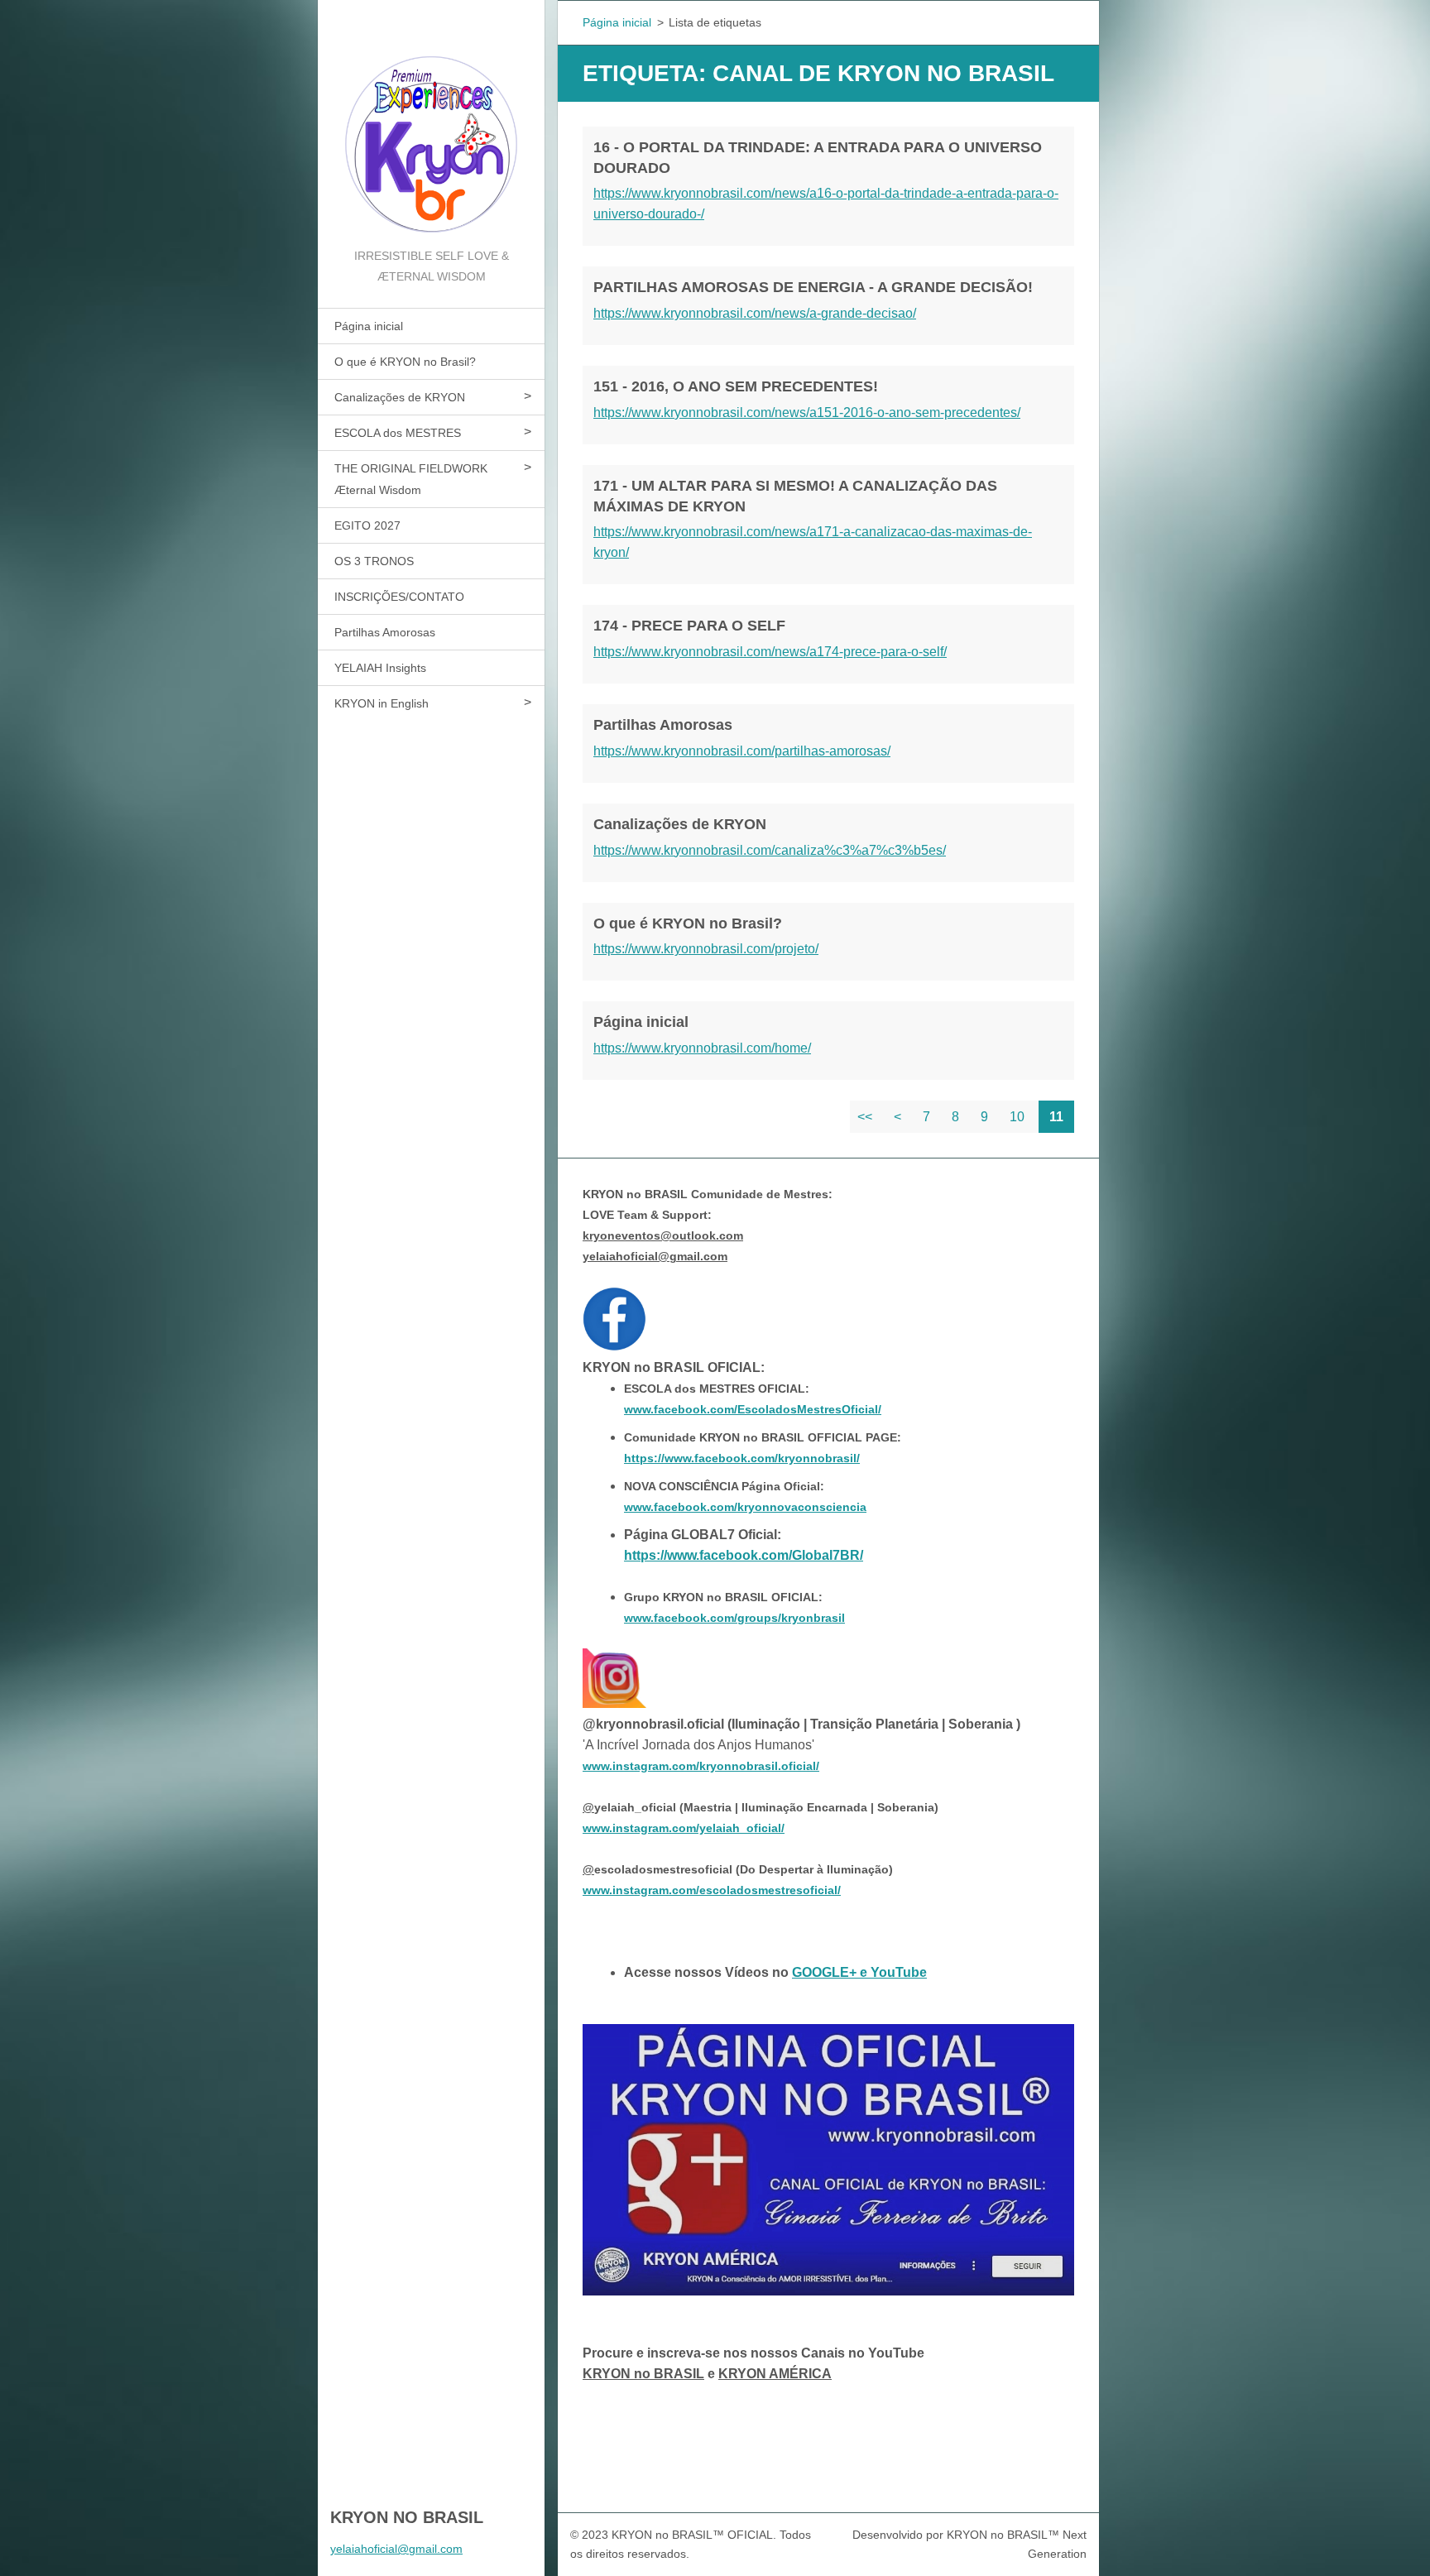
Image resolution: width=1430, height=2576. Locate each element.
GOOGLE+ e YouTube (859, 1972)
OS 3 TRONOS (374, 561)
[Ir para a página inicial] (431, 123)
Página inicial (369, 326)
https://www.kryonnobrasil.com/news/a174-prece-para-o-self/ (770, 652)
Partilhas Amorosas (385, 632)
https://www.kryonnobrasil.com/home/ (702, 1048)
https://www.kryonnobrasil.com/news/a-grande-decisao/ (755, 313)
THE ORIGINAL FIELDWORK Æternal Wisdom (411, 479)
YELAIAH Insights (380, 668)
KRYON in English (381, 703)
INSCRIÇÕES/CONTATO (399, 597)
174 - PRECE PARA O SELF (689, 626)
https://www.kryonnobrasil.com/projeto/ (706, 949)
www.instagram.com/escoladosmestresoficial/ (712, 1890)
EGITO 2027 (367, 525)
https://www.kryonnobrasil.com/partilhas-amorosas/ (742, 751)
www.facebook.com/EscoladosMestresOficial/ (753, 1409)
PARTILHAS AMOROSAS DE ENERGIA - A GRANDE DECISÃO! (813, 287)
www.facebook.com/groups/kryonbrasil (734, 1618)
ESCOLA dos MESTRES (398, 433)
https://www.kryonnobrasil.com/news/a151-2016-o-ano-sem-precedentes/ (807, 413)
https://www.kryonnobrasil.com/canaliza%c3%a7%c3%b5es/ (770, 850)
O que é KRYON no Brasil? (405, 362)
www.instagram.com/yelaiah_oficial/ (684, 1828)
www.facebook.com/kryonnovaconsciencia (745, 1507)
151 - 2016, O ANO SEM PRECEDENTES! (736, 386)
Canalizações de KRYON (400, 397)
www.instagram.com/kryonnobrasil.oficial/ (701, 1766)
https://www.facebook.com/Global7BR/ (744, 1555)
